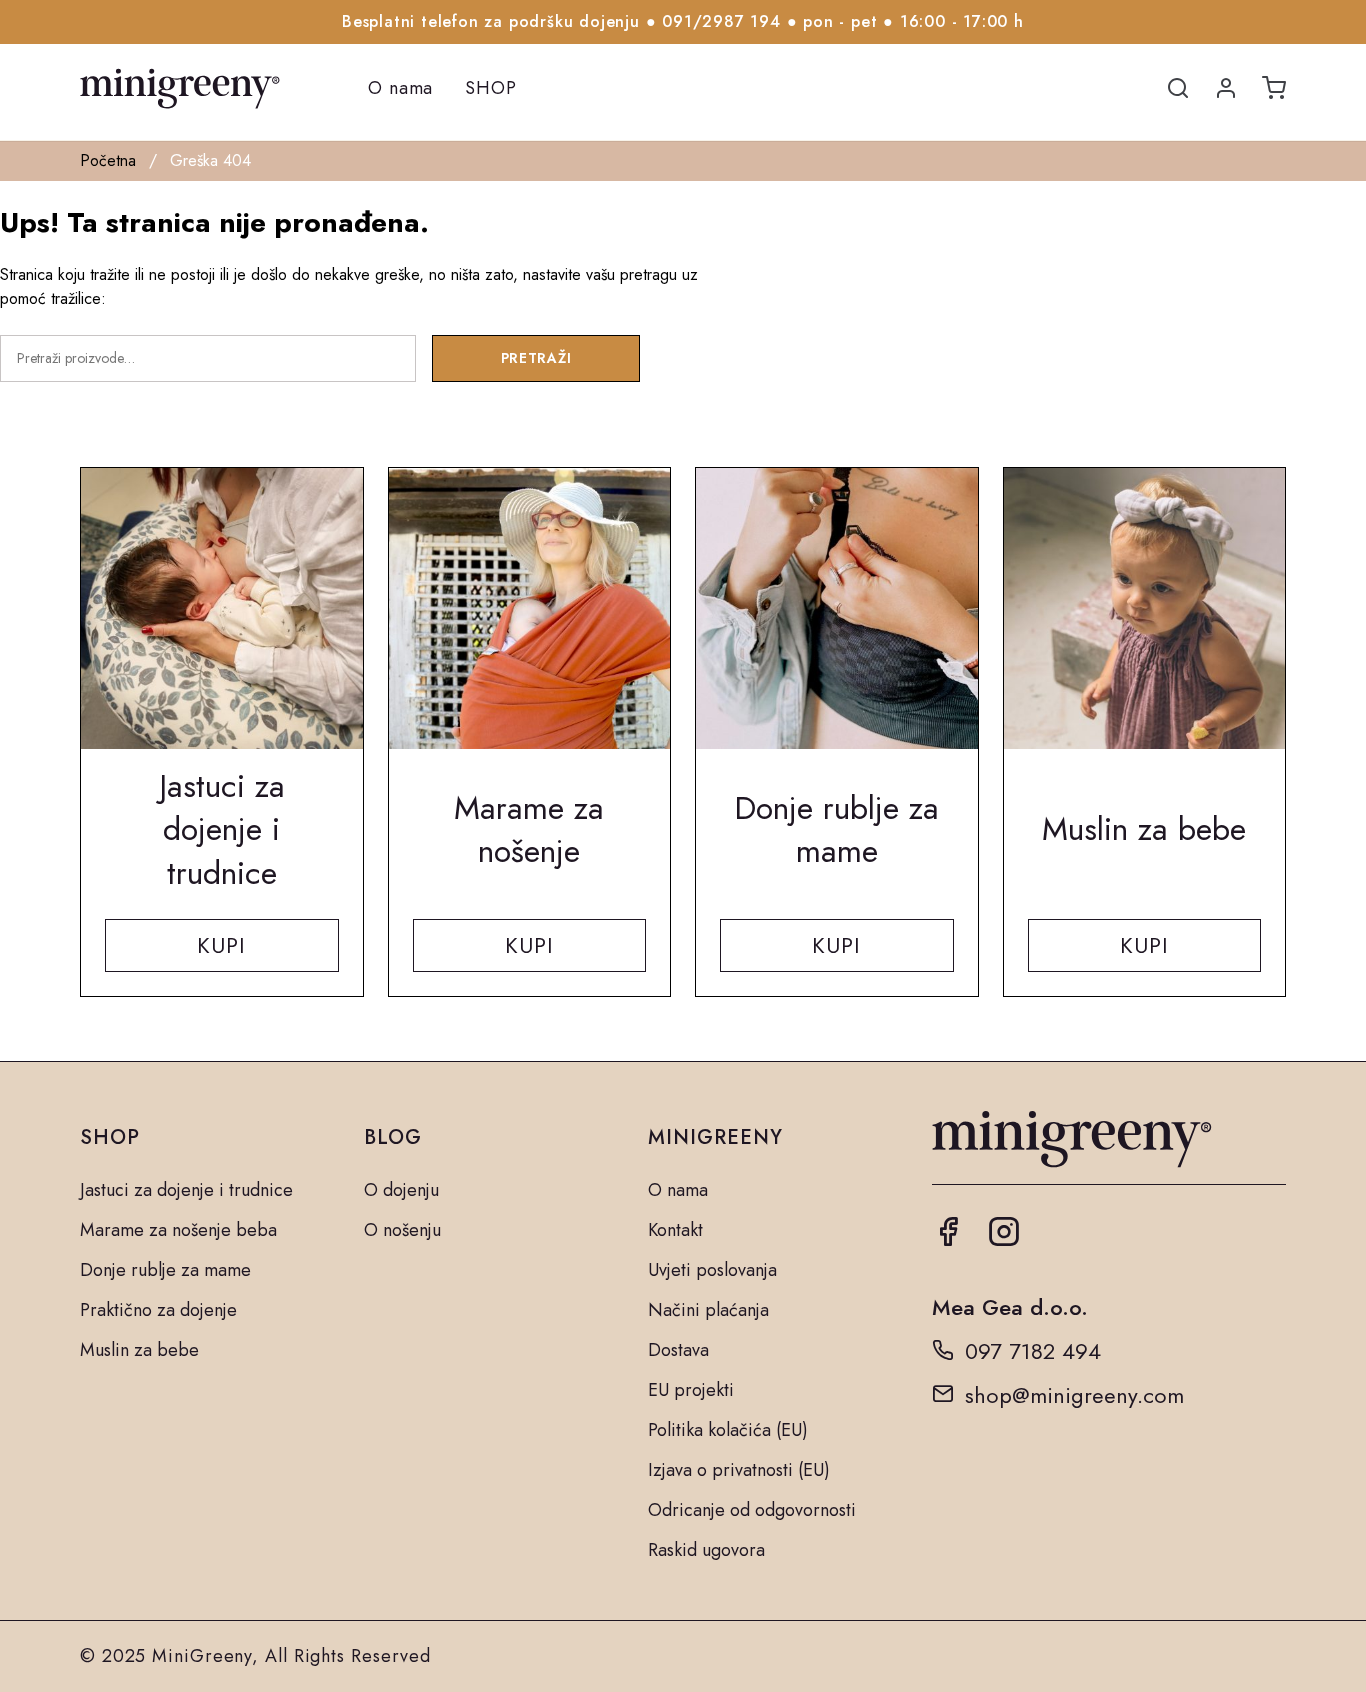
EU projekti (691, 1390)
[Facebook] (948, 1239)
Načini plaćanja (708, 1310)
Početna (108, 160)
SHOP (491, 88)
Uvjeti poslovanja (712, 1270)
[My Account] (1226, 89)
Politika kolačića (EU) (728, 1430)
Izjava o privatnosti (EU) (739, 1470)
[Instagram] (1004, 1239)
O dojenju (401, 1190)
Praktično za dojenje (158, 1310)
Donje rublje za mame (165, 1270)
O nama (400, 88)
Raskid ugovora (706, 1550)
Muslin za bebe (139, 1350)
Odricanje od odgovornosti (752, 1510)
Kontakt (675, 1230)
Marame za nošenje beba (178, 1230)
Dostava (678, 1350)
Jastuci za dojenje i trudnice (186, 1190)
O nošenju (402, 1230)
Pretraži (536, 358)
